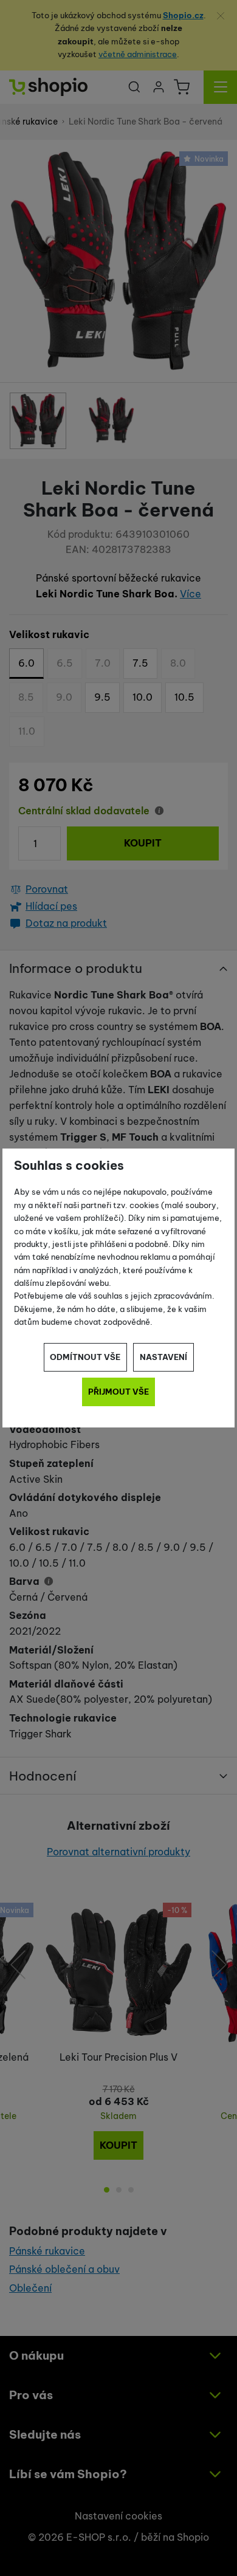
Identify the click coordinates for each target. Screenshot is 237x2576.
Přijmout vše (118, 1392)
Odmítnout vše (85, 1357)
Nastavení (163, 1357)
